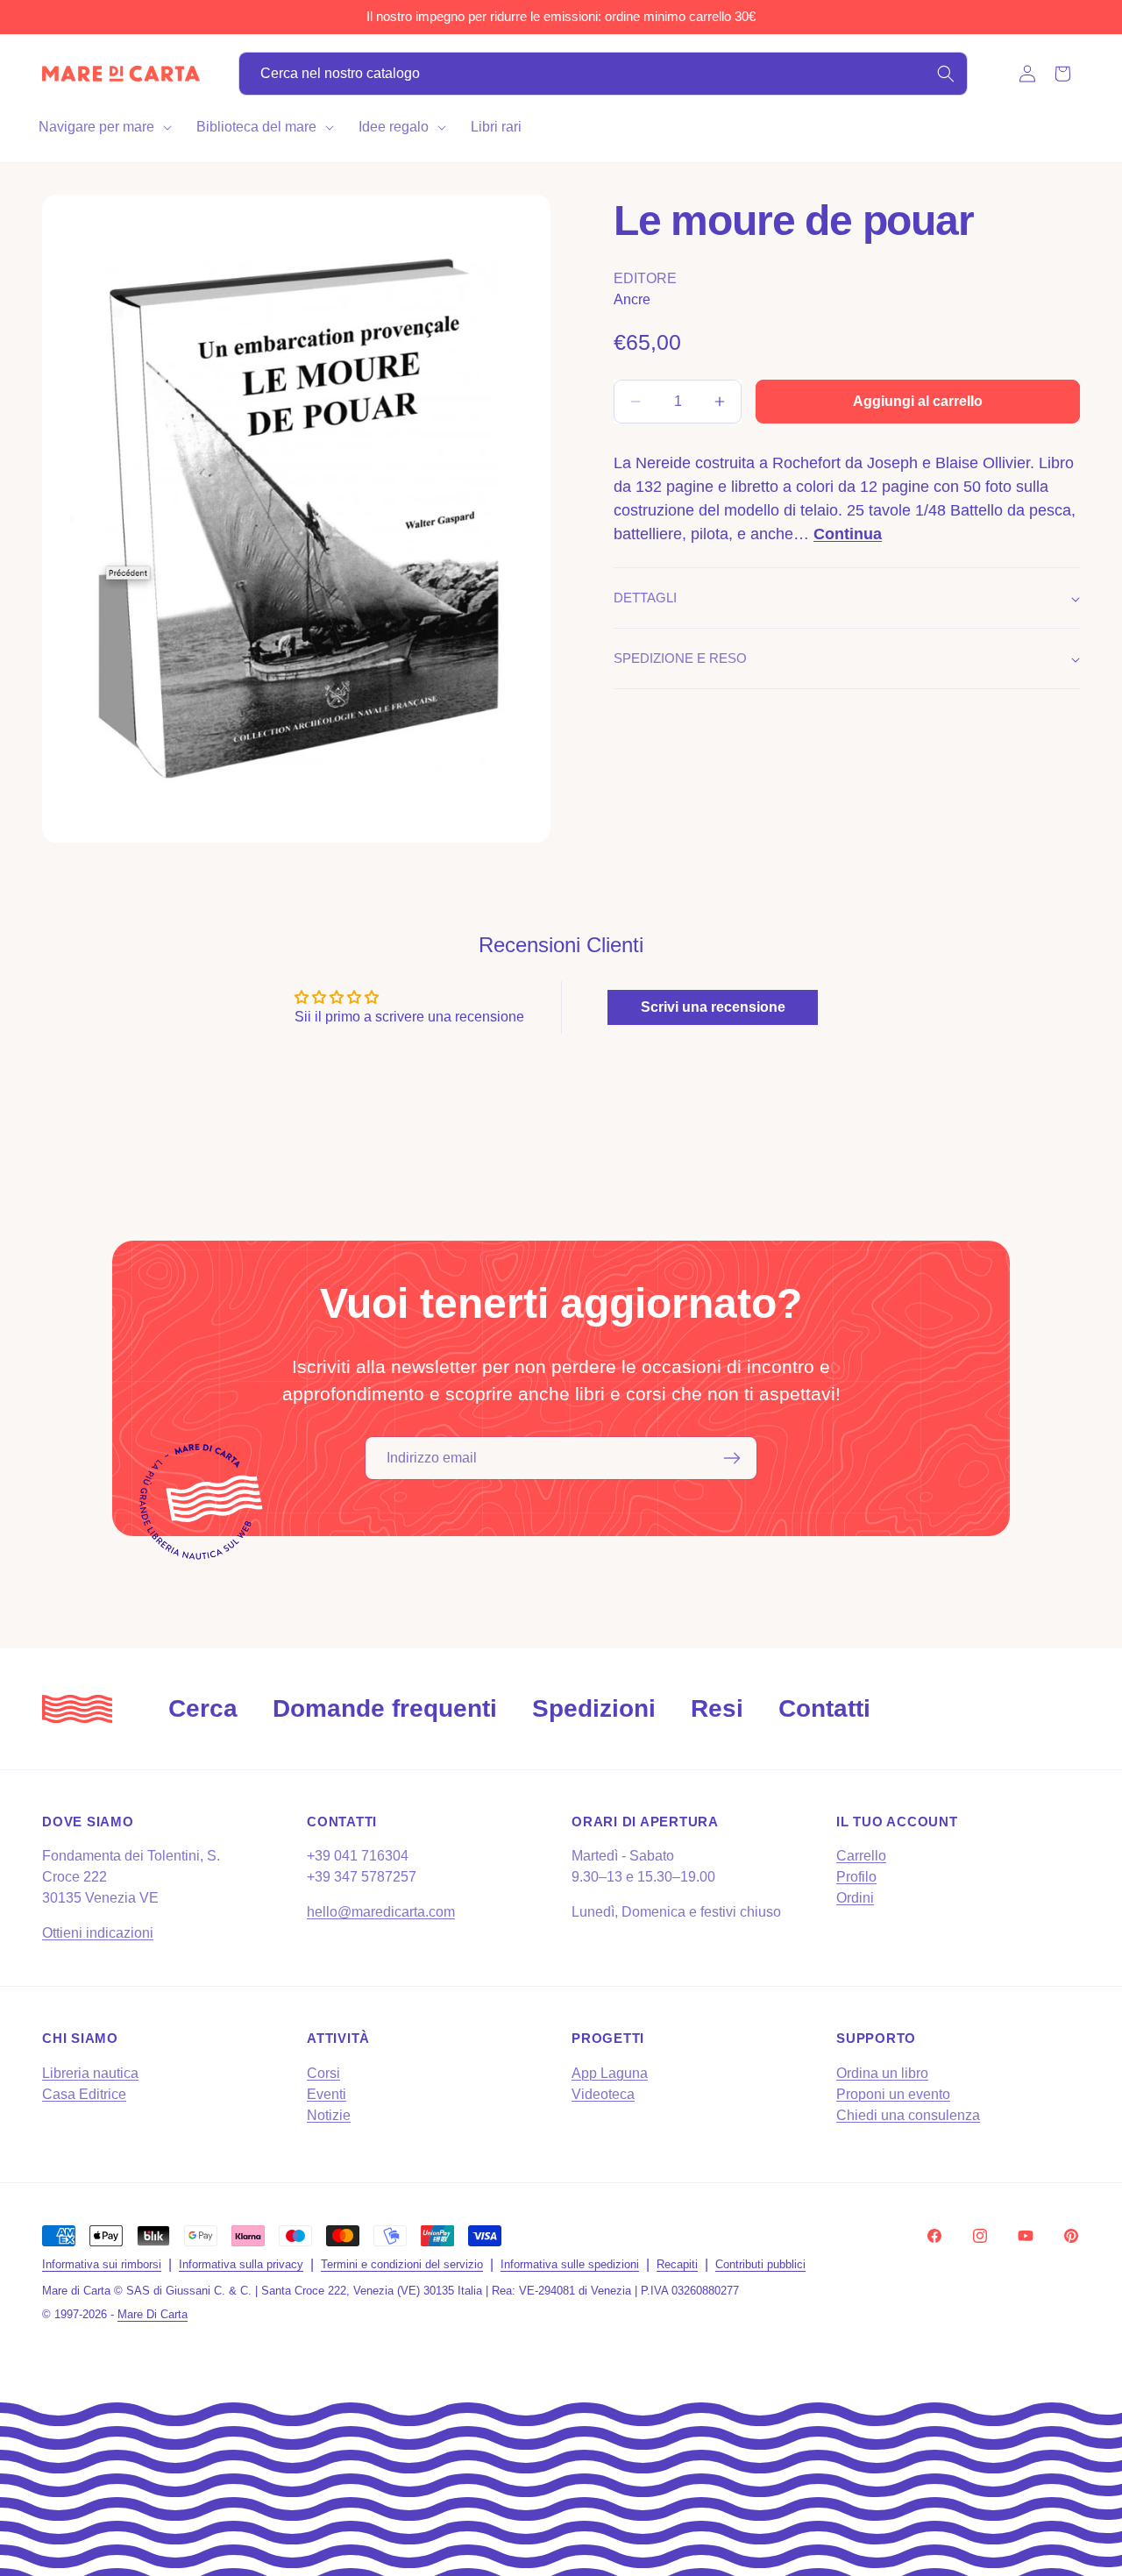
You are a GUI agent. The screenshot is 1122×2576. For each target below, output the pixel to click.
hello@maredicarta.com (381, 1912)
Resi (717, 1708)
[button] (103, 127)
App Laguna (610, 2073)
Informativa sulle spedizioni (570, 2264)
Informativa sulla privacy (241, 2264)
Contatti (824, 1708)
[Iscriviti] (732, 1458)
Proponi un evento (893, 2094)
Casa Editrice (84, 2094)
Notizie (329, 2115)
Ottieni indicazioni (98, 1933)
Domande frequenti (385, 1708)
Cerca (203, 1708)
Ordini (855, 1898)
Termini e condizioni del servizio (402, 2264)
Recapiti (677, 2264)
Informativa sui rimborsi (102, 2264)
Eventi (327, 2094)
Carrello (861, 1856)
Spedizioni (594, 1708)
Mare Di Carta (153, 2314)
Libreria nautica (90, 2073)
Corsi (323, 2073)
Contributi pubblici (760, 2264)
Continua (848, 534)
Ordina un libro (882, 2073)
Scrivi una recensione (713, 1007)
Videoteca (603, 2094)
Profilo (856, 1877)
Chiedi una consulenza (908, 2115)
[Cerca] (946, 74)
